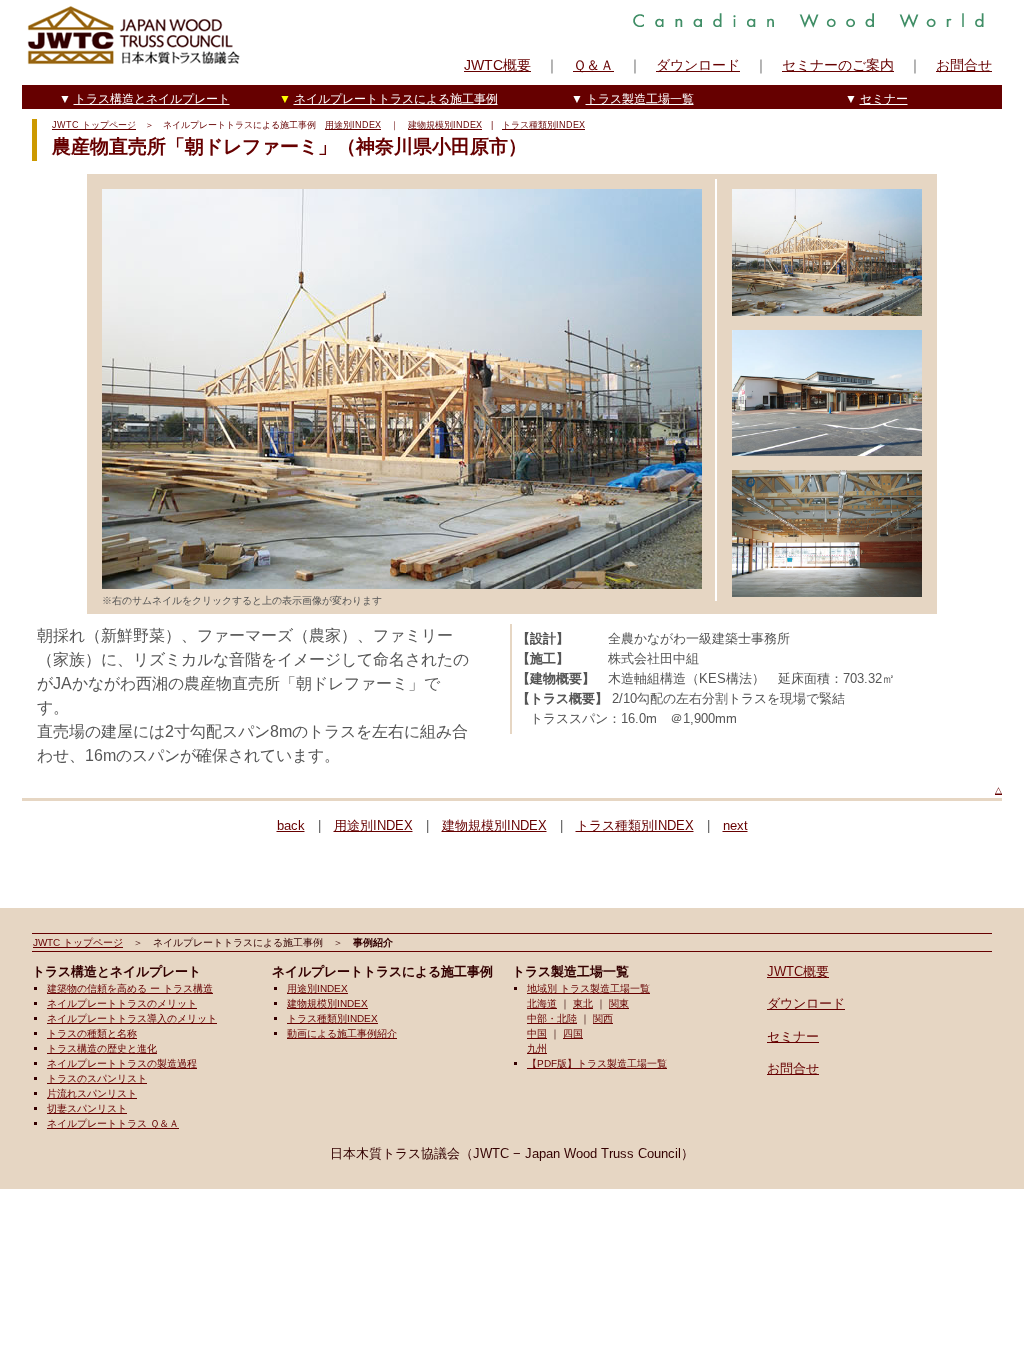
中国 (537, 1033)
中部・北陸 (552, 1018)
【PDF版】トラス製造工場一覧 (597, 1063)
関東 (619, 1003)
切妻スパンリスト (87, 1108)
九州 (537, 1048)
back (291, 825)
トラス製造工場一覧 (640, 99)
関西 (603, 1018)
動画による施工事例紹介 (342, 1033)
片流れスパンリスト (92, 1093)
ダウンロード (698, 65)
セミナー (884, 99)
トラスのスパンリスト (97, 1078)
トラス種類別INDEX (543, 125)
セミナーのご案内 (838, 65)
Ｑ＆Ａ (593, 65)
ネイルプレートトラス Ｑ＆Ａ (113, 1123)
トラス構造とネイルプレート (152, 99)
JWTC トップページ (94, 125)
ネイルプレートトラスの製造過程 (122, 1063)
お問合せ (964, 65)
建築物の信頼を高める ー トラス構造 (130, 988)
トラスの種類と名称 (92, 1033)
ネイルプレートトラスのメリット (122, 1003)
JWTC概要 (497, 65)
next (735, 825)
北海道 (542, 1003)
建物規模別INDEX (445, 125)
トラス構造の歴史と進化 (102, 1048)
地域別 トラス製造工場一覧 (588, 988)
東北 (583, 1003)
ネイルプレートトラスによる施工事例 (396, 99)
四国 (573, 1033)
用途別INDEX (353, 125)
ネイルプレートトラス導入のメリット (132, 1018)
